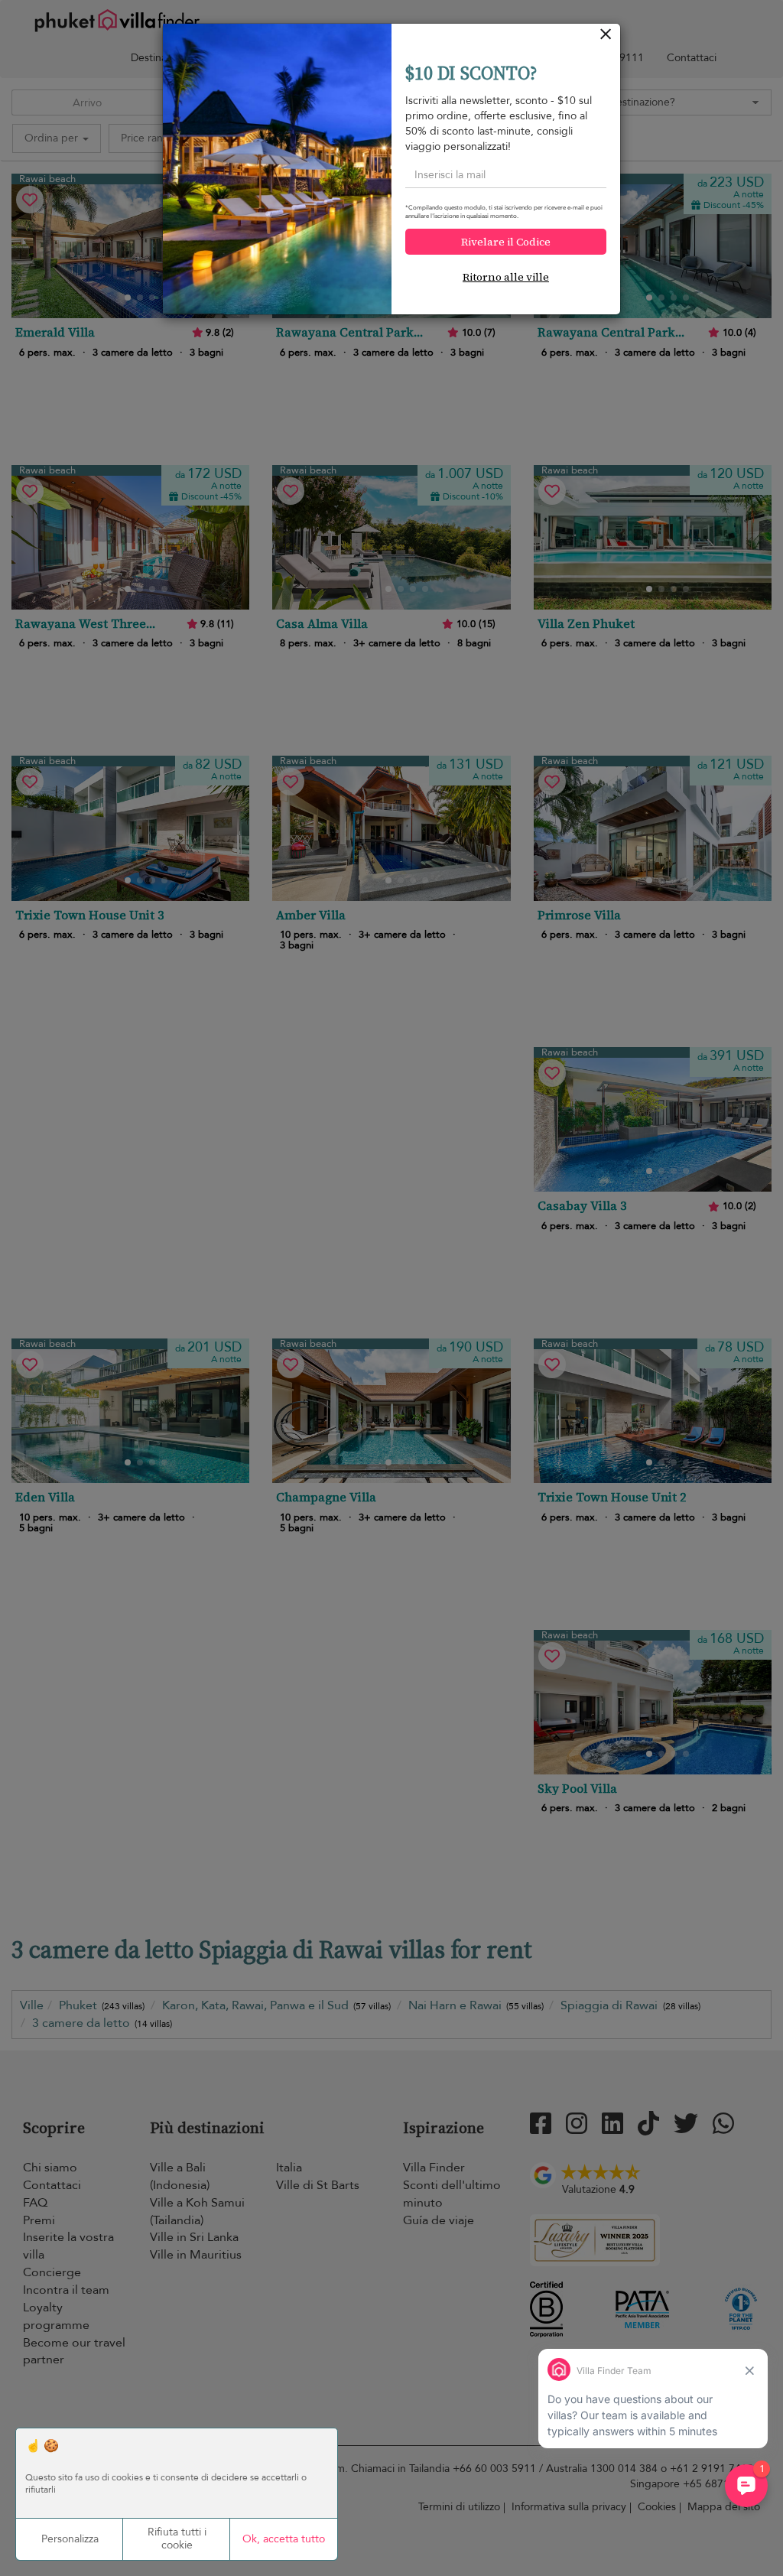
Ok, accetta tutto (284, 2539)
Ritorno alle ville (506, 277)
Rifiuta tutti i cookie (177, 2539)
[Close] (606, 38)
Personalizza (70, 2539)
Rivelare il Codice (506, 242)
